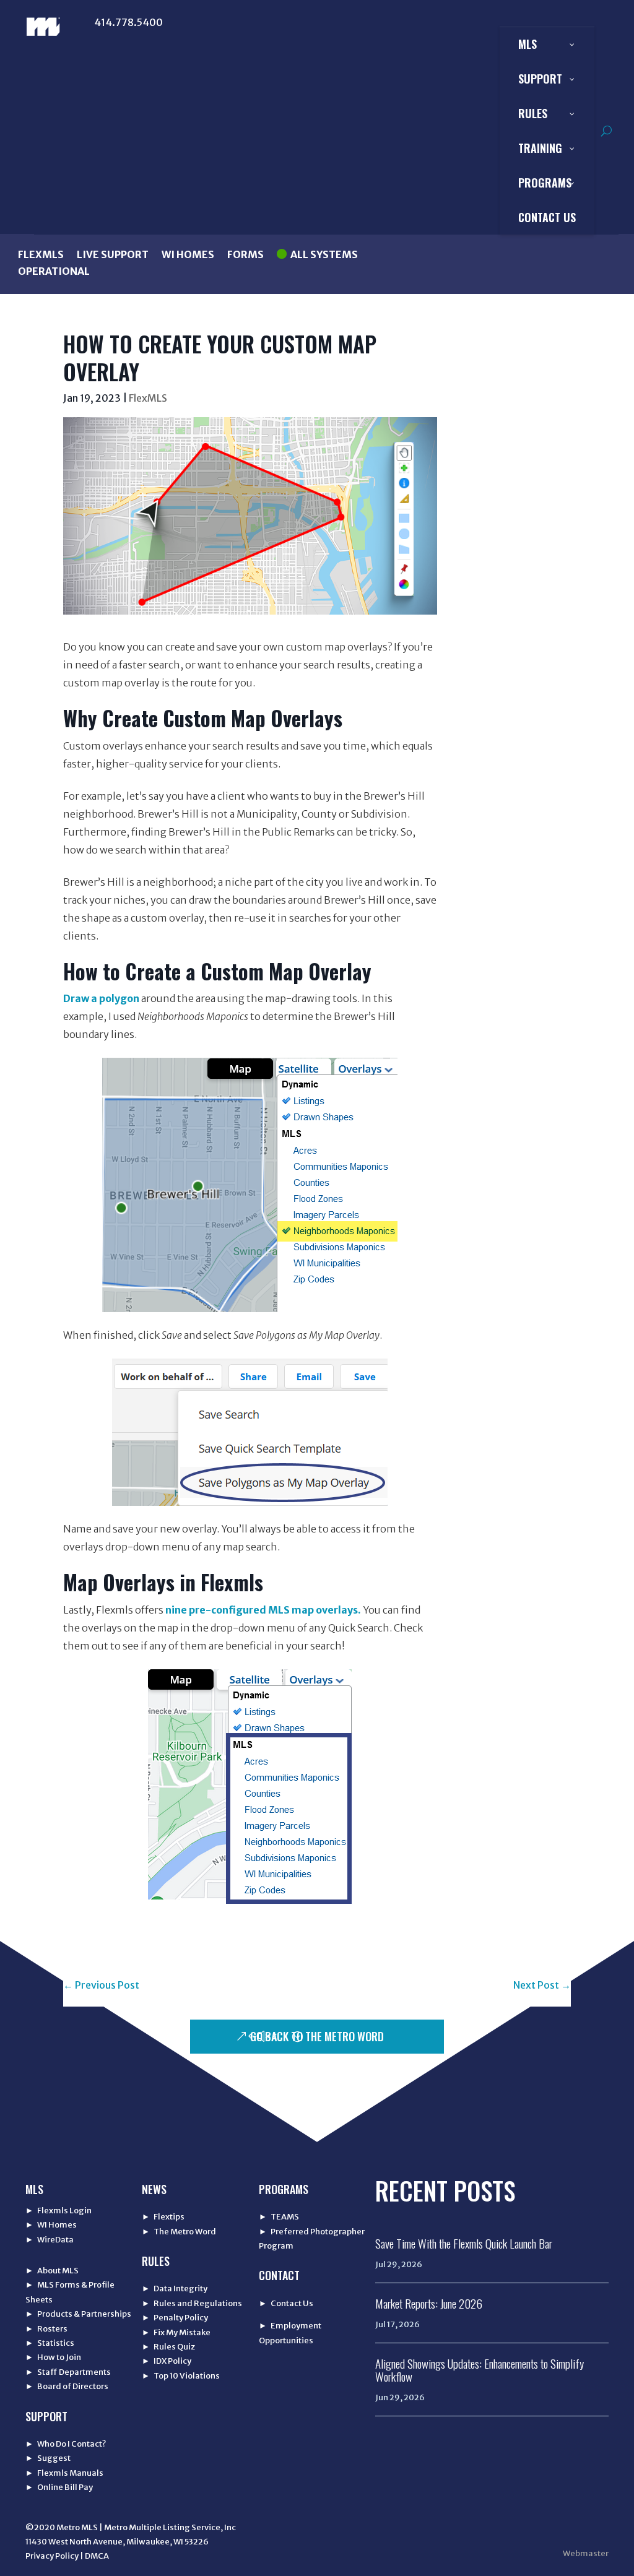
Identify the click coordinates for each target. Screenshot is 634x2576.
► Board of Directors (67, 2386)
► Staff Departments (68, 2372)
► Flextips (163, 2217)
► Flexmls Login (59, 2211)
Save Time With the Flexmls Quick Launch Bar (464, 2243)
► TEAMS (279, 2217)
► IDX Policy (167, 2361)
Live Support (113, 254)
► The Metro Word (179, 2232)
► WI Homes (51, 2225)
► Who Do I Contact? (66, 2444)
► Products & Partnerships (78, 2314)
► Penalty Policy (175, 2318)
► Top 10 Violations (181, 2376)
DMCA (97, 2556)
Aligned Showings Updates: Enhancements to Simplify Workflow (480, 2370)
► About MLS (52, 2271)
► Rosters (46, 2329)
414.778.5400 (128, 22)
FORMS (245, 254)
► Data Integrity (175, 2289)
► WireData (50, 2240)
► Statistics (50, 2343)
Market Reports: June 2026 (429, 2303)
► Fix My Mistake (176, 2332)
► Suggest (48, 2458)
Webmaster (586, 2553)
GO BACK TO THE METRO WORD (317, 2036)
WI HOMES (188, 254)
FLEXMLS (41, 254)
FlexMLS (148, 398)
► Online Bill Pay (59, 2487)
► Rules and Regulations (192, 2303)
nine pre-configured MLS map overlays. (263, 1610)
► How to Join (53, 2357)
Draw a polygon (101, 998)
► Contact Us (286, 2303)
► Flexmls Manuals (64, 2473)
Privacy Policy (52, 2556)
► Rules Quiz (168, 2347)
